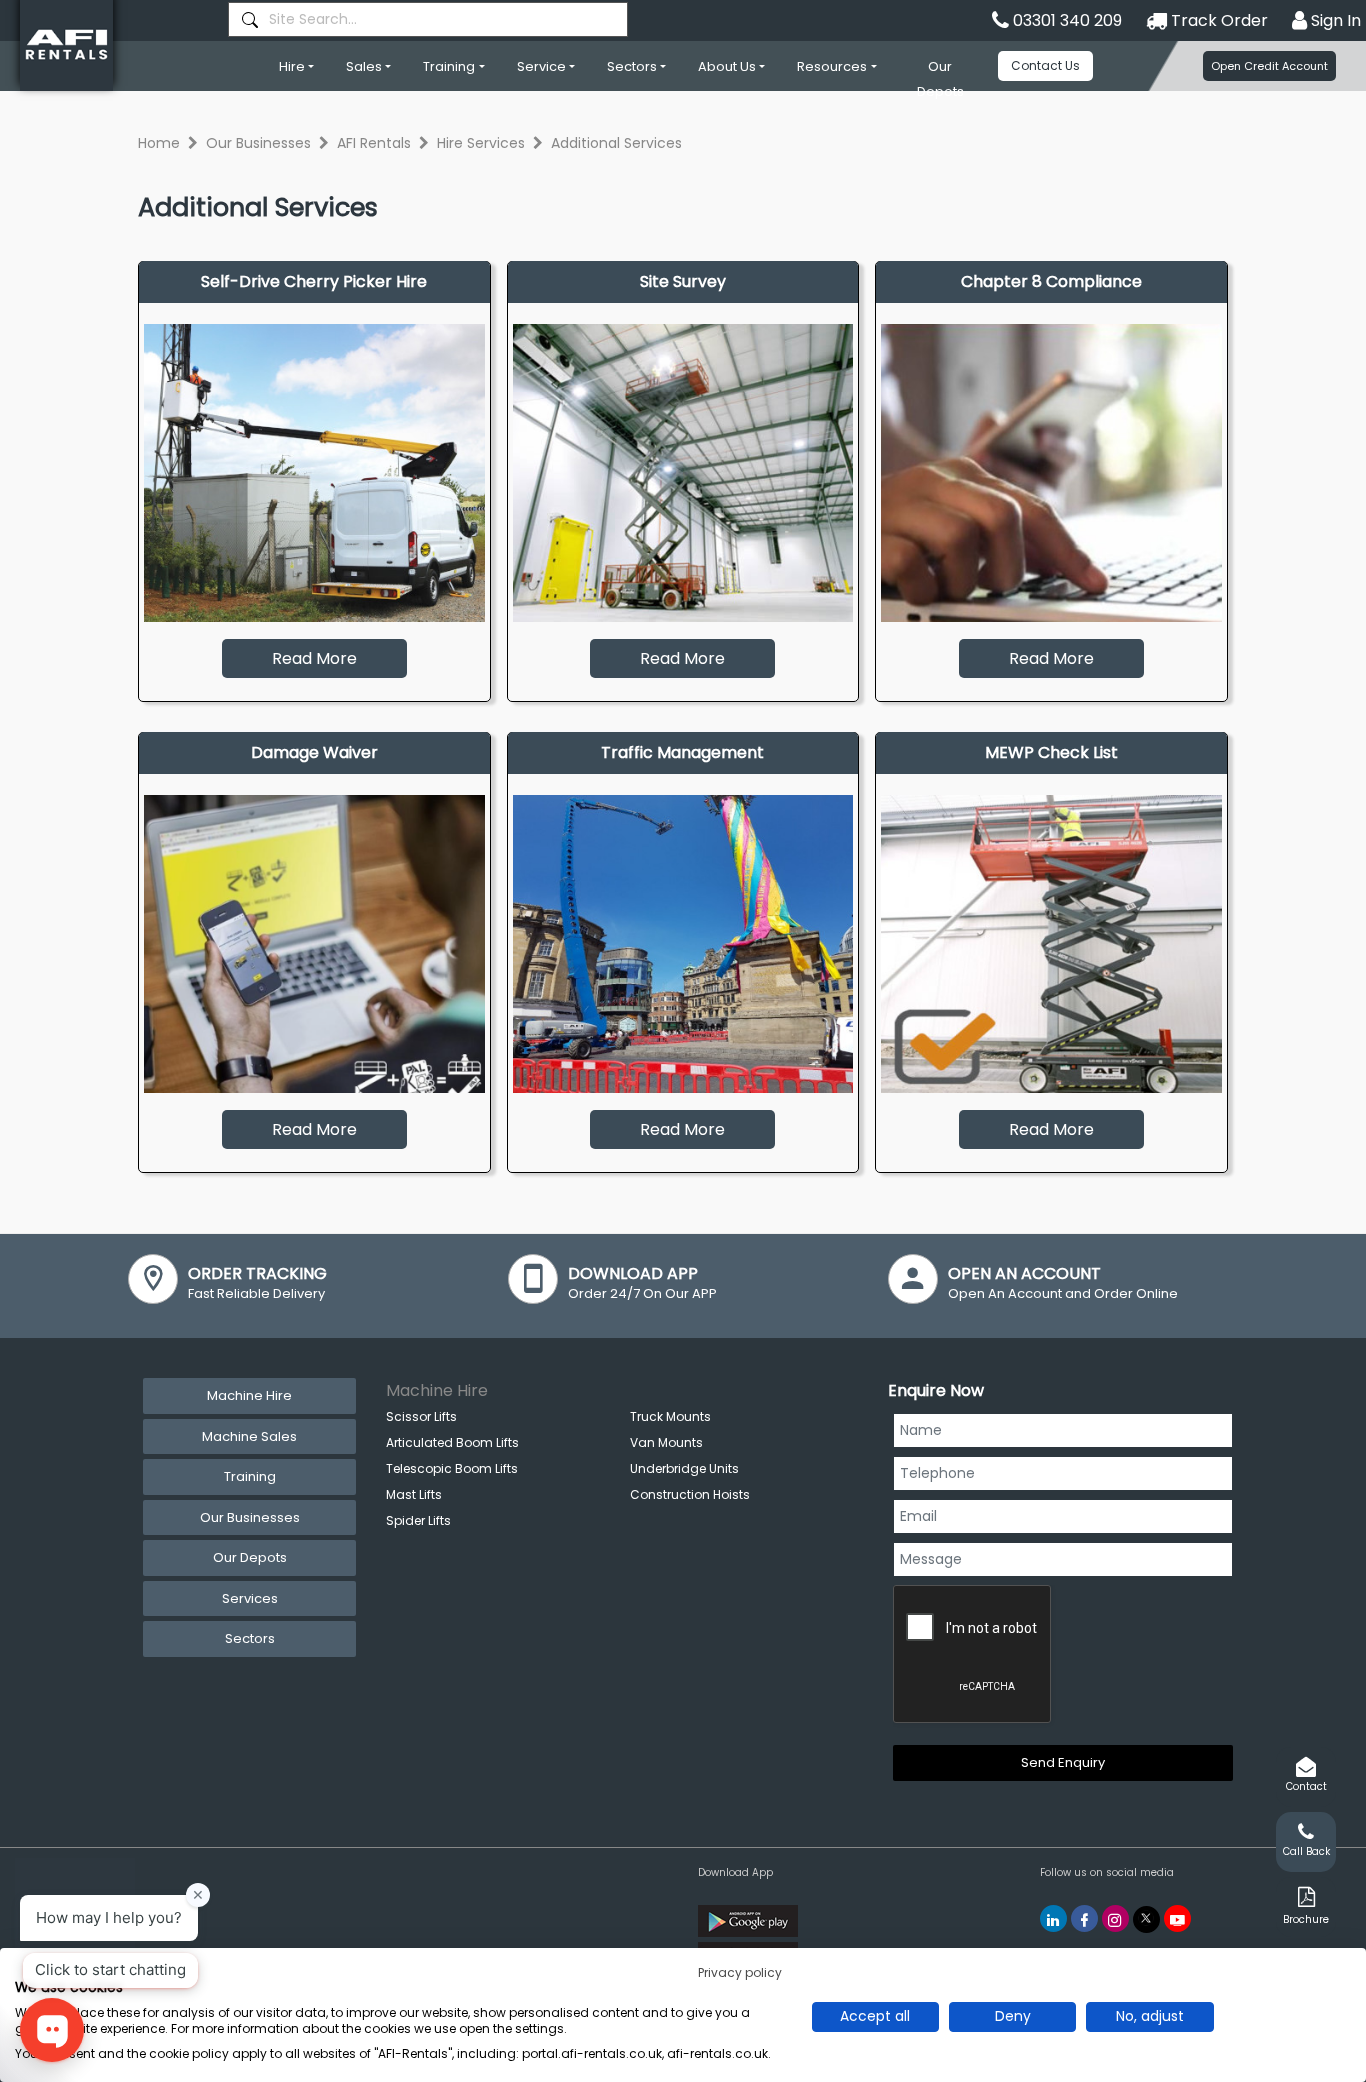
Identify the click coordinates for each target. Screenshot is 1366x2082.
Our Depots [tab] (250, 1557)
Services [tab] (250, 1598)
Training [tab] (250, 1476)
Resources (832, 66)
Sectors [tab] (250, 1638)
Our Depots (940, 79)
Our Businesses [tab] (250, 1517)
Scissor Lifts (421, 1416)
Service (541, 66)
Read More (314, 658)
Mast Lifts (414, 1494)
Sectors (632, 66)
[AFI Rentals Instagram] (1115, 1918)
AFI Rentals (374, 143)
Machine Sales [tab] (249, 1436)
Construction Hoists (690, 1494)
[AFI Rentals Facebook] (1084, 1918)
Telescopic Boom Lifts (452, 1468)
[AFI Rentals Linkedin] (1053, 1918)
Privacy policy (740, 1972)
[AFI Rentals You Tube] (1177, 1918)
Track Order (1217, 20)
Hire (292, 66)
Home (159, 143)
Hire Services (481, 143)
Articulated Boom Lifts (452, 1442)
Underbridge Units (684, 1468)
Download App (735, 1872)
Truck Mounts (670, 1416)
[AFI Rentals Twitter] (1146, 1919)
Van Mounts (666, 1442)
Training (449, 66)
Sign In (1334, 20)
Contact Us (1045, 65)
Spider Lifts (418, 1520)
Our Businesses (258, 143)
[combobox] (428, 19)
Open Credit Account (1269, 66)
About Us (727, 66)
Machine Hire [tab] (249, 1395)
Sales (364, 66)
